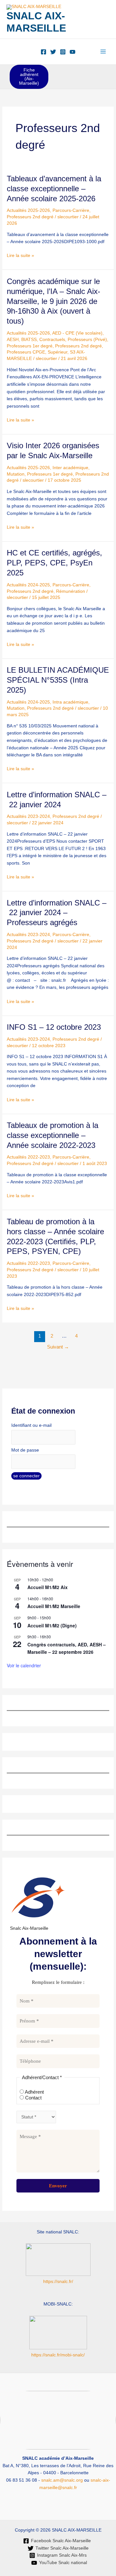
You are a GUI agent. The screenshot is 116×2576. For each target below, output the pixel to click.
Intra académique (70, 702)
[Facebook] (43, 52)
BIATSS (29, 340)
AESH (13, 340)
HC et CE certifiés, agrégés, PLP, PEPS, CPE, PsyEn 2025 (54, 563)
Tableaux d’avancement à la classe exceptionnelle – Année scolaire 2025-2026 (54, 189)
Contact (33, 2098)
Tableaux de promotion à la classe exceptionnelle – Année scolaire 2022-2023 (53, 1135)
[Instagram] (63, 52)
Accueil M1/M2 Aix (48, 1587)
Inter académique (70, 468)
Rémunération (71, 591)
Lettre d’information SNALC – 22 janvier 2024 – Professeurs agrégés (57, 913)
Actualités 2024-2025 (28, 585)
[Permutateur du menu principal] (103, 52)
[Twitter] (53, 52)
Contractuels (52, 340)
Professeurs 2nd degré (30, 217)
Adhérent (34, 2092)
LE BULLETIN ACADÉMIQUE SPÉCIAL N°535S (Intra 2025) (58, 680)
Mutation (16, 474)
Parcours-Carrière (71, 210)
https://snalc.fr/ (58, 2282)
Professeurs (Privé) (87, 340)
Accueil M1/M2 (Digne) (52, 1625)
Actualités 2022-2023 (28, 1157)
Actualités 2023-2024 (28, 816)
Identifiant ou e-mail (31, 1425)
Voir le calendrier (24, 1665)
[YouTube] (72, 52)
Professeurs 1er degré (30, 346)
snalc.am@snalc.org (62, 2480)
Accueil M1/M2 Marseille (54, 1606)
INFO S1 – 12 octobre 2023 (54, 1027)
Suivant (58, 1347)
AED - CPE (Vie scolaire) (77, 333)
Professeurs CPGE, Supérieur (37, 352)
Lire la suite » (20, 255)
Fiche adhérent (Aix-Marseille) (29, 77)
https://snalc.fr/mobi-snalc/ (58, 2355)
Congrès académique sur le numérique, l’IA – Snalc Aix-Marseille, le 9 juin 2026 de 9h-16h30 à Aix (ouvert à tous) (53, 301)
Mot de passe (25, 1450)
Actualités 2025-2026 (28, 210)
